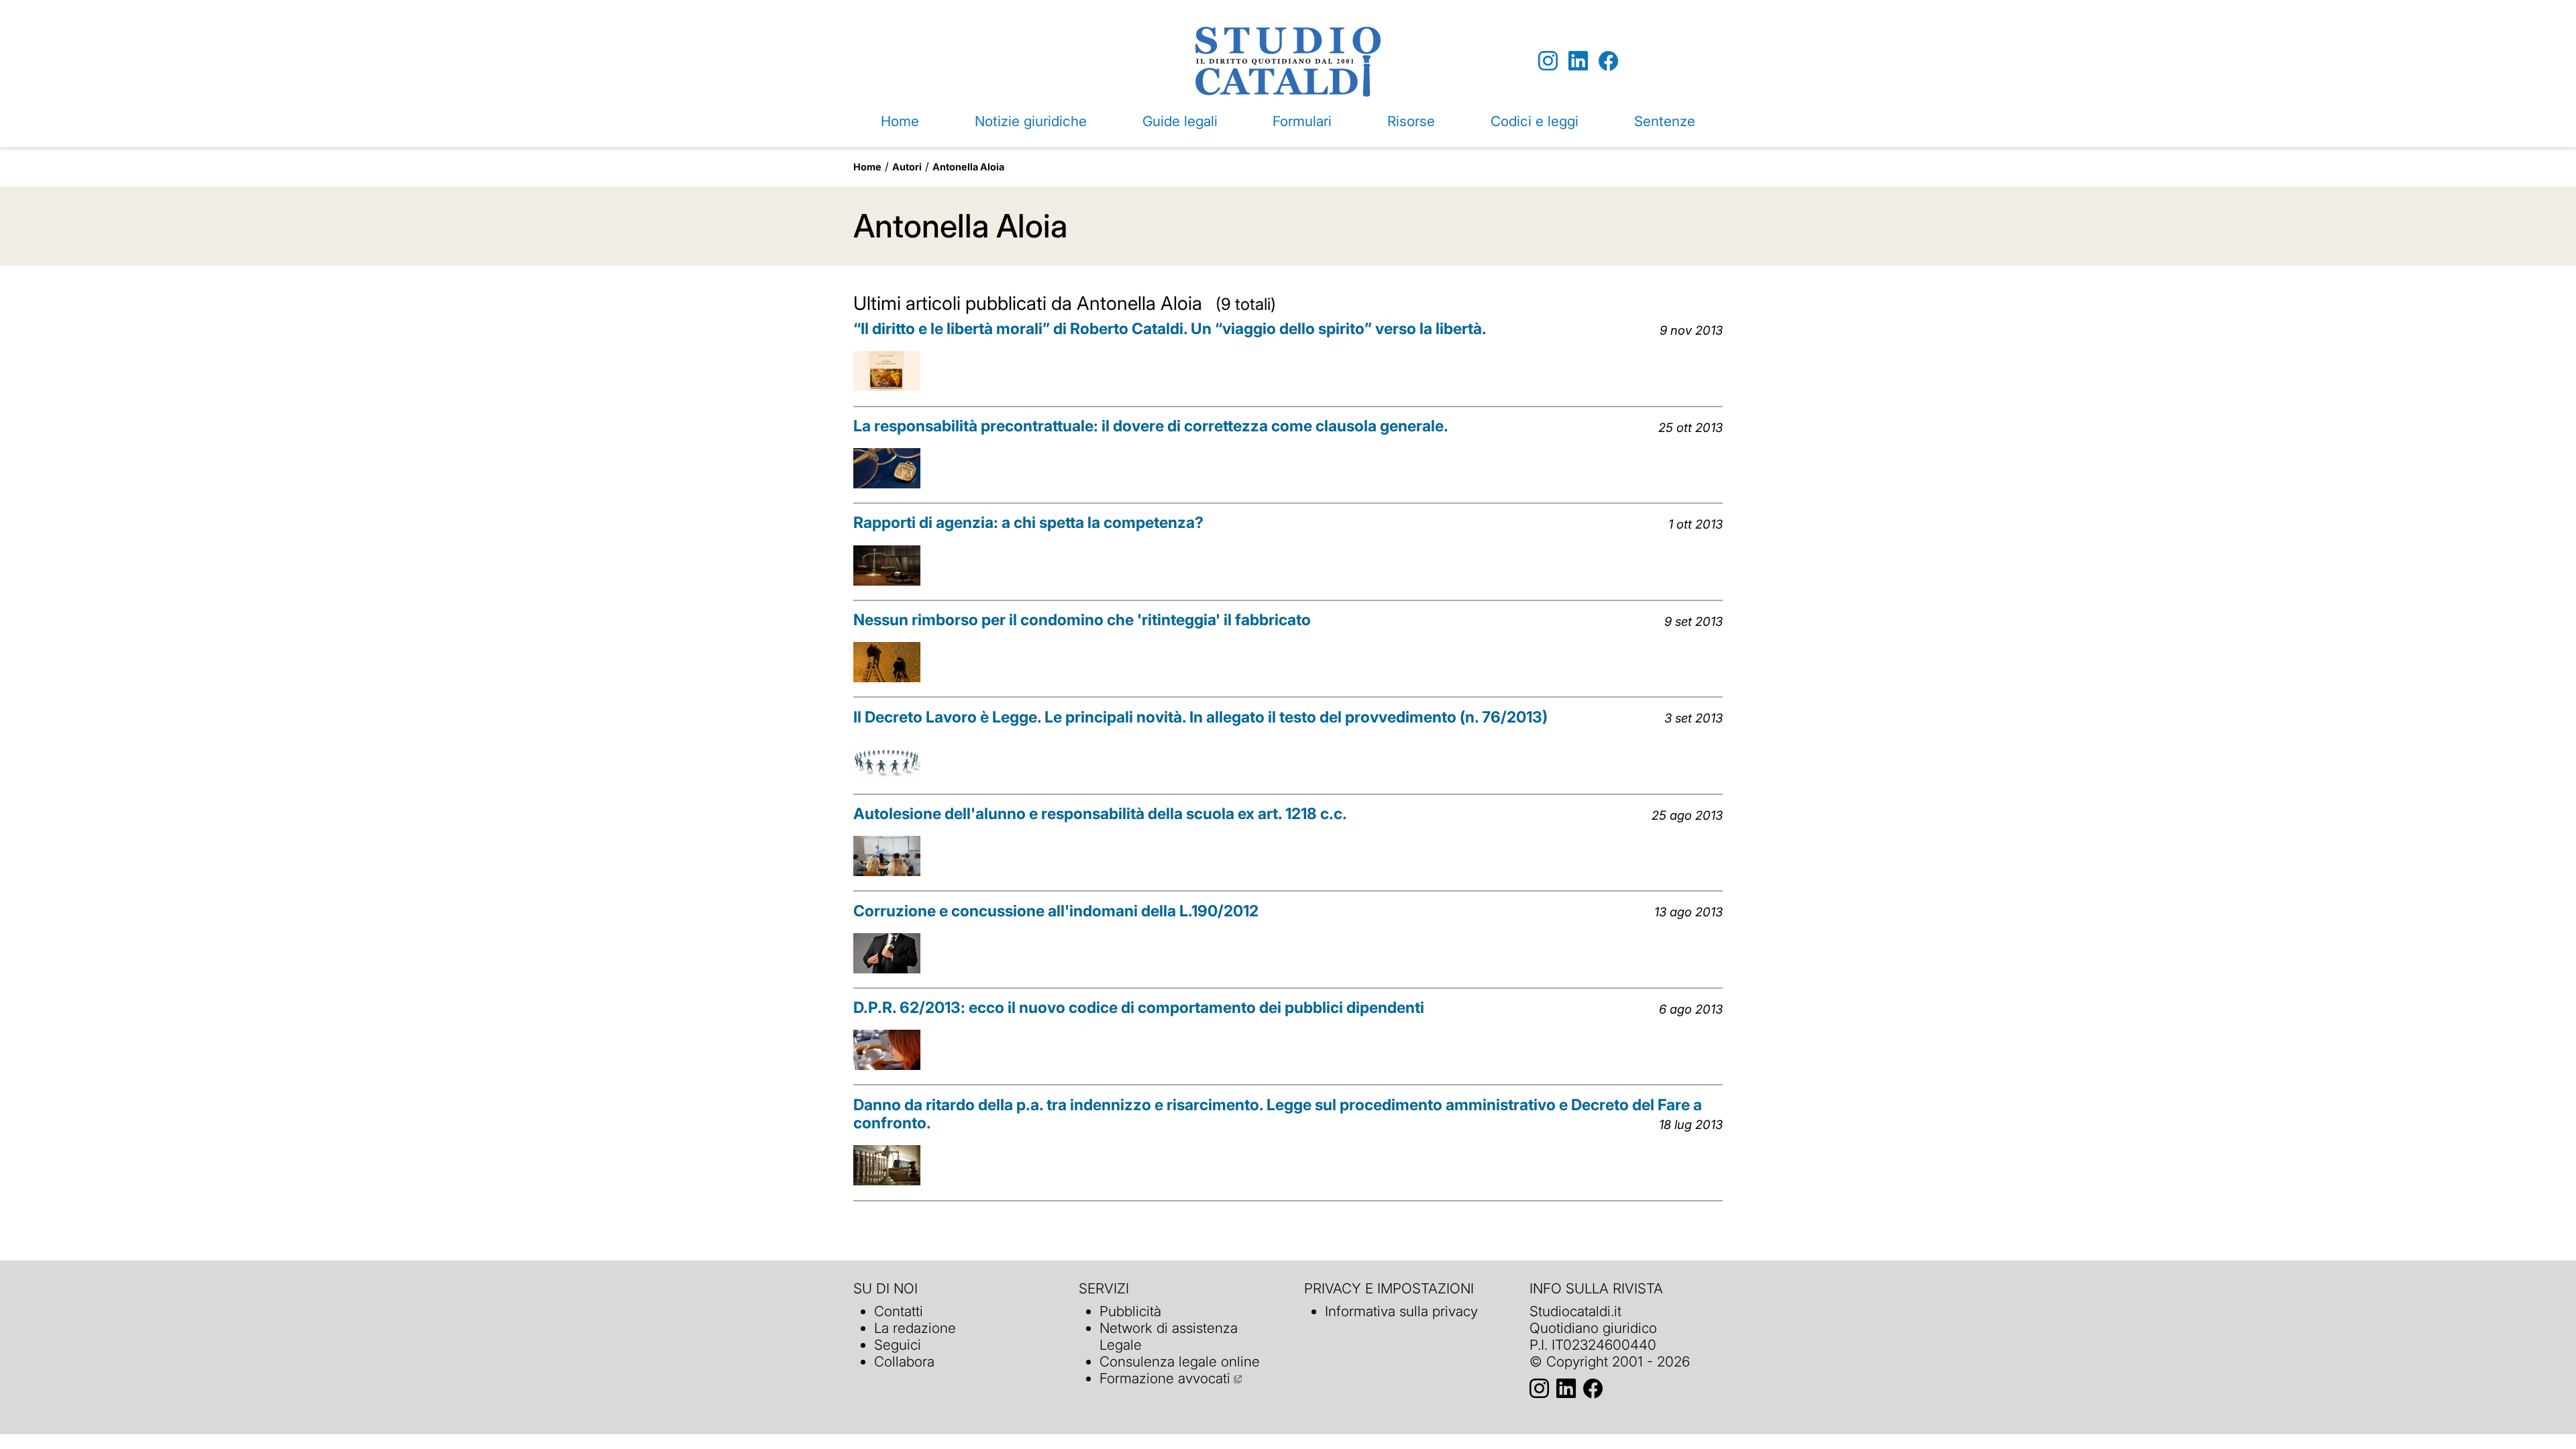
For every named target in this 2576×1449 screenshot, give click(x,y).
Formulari (1302, 121)
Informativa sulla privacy (1401, 1311)
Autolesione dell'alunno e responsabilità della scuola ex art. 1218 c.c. (1100, 814)
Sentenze (1665, 121)
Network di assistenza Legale (1169, 1336)
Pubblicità (1130, 1311)
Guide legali (1180, 121)
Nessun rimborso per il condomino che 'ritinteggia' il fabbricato (1082, 620)
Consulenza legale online (1180, 1361)
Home (900, 121)
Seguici (898, 1345)
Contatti (899, 1311)
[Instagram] (1548, 61)
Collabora (904, 1361)
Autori (907, 167)
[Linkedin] (1578, 61)
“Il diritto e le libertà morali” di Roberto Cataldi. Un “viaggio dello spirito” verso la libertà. (1170, 329)
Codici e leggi (1535, 121)
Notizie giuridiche (1031, 121)
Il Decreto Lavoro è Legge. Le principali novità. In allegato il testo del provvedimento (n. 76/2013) (1200, 717)
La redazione (915, 1328)
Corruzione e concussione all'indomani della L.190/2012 (1056, 911)
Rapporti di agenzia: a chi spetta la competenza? (1028, 523)
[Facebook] (1608, 61)
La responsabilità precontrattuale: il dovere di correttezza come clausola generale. (1151, 426)
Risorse (1411, 121)
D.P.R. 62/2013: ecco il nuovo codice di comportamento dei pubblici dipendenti (1139, 1008)
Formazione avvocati (1165, 1378)
